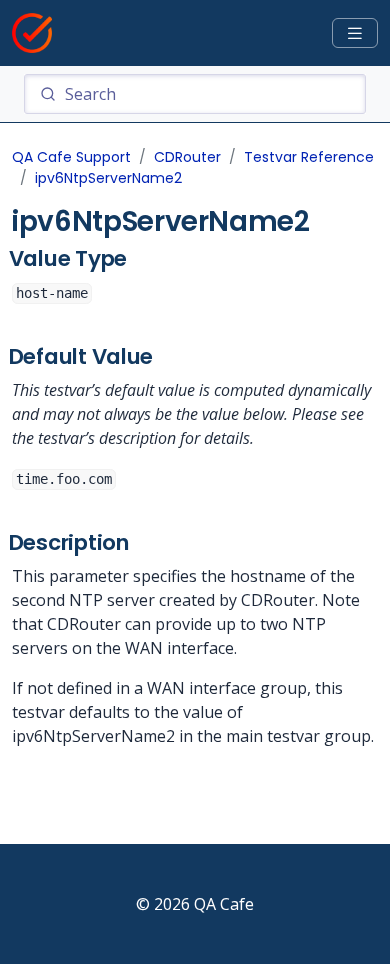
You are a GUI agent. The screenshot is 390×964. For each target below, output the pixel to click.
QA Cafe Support (71, 157)
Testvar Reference (309, 157)
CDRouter (187, 157)
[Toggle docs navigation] (355, 33)
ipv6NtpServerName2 (108, 178)
